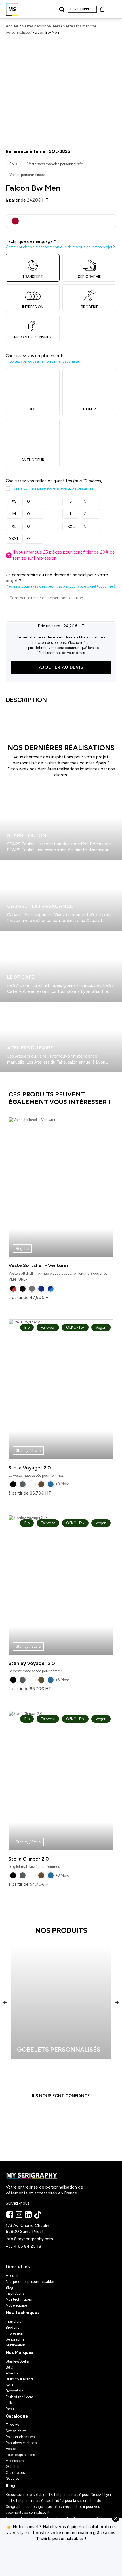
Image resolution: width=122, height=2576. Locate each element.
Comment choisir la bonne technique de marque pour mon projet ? (60, 247)
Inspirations (15, 2293)
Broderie (12, 2327)
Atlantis (12, 2373)
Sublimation (15, 2345)
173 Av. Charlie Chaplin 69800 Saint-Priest (28, 2229)
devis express (82, 9)
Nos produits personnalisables (30, 2282)
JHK (9, 2403)
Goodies (12, 2479)
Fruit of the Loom (19, 2397)
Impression (14, 2333)
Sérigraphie (15, 2339)
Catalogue (17, 2416)
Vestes (11, 2449)
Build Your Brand (19, 2379)
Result (11, 2409)
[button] (5, 2002)
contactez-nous (61, 2559)
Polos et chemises (20, 2437)
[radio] (13, 1289)
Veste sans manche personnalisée (55, 164)
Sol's (13, 164)
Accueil (12, 26)
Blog (9, 2287)
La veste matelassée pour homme (57, 1597)
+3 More (62, 1484)
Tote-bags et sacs (20, 2455)
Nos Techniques (23, 2313)
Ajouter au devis (61, 667)
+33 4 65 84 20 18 (23, 2246)
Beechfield (15, 2391)
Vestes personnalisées (41, 26)
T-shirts (12, 2425)
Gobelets (13, 2467)
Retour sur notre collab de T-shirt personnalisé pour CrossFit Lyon (59, 2495)
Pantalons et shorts (21, 2443)
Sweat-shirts (16, 2431)
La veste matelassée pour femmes (57, 1401)
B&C (10, 2367)
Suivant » (17, 1075)
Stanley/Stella (17, 2361)
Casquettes (15, 2473)
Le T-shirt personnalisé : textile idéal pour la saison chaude (53, 2501)
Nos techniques (19, 2299)
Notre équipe (16, 2305)
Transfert (13, 2321)
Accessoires (15, 2461)
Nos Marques (20, 2352)
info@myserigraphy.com (29, 2239)
